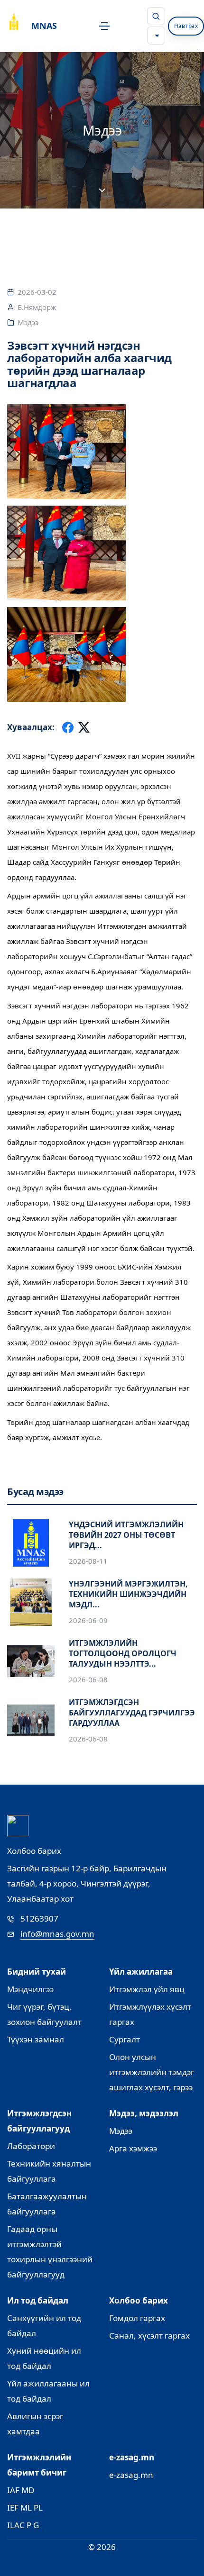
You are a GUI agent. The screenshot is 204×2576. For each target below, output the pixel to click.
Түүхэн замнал (36, 2039)
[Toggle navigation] (102, 26)
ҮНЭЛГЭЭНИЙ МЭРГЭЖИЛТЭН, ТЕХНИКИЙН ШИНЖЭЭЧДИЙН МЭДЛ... (128, 1594)
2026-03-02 (37, 292)
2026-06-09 (88, 1620)
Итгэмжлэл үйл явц (147, 1989)
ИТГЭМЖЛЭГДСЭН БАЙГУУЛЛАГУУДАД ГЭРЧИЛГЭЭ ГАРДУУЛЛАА (132, 1713)
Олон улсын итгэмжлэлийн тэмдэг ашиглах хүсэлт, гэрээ (152, 2072)
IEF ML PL (25, 2508)
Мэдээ (28, 322)
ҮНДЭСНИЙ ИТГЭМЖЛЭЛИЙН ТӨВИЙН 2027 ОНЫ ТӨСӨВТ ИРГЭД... (126, 1535)
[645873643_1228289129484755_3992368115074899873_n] (102, 553)
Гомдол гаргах (137, 2318)
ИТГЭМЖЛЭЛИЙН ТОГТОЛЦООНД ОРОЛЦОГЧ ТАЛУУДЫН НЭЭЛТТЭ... (123, 1653)
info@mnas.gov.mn (57, 1934)
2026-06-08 (88, 1679)
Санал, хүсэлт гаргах (149, 2336)
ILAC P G (23, 2525)
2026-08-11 (88, 1561)
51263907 (39, 1918)
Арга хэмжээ (133, 2148)
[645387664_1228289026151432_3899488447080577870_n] (102, 452)
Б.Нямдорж (37, 307)
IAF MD (21, 2490)
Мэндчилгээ (30, 1989)
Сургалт (125, 2039)
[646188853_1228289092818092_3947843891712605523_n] (102, 654)
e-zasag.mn (131, 2475)
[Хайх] (156, 16)
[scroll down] (102, 191)
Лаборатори (31, 2146)
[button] (156, 36)
